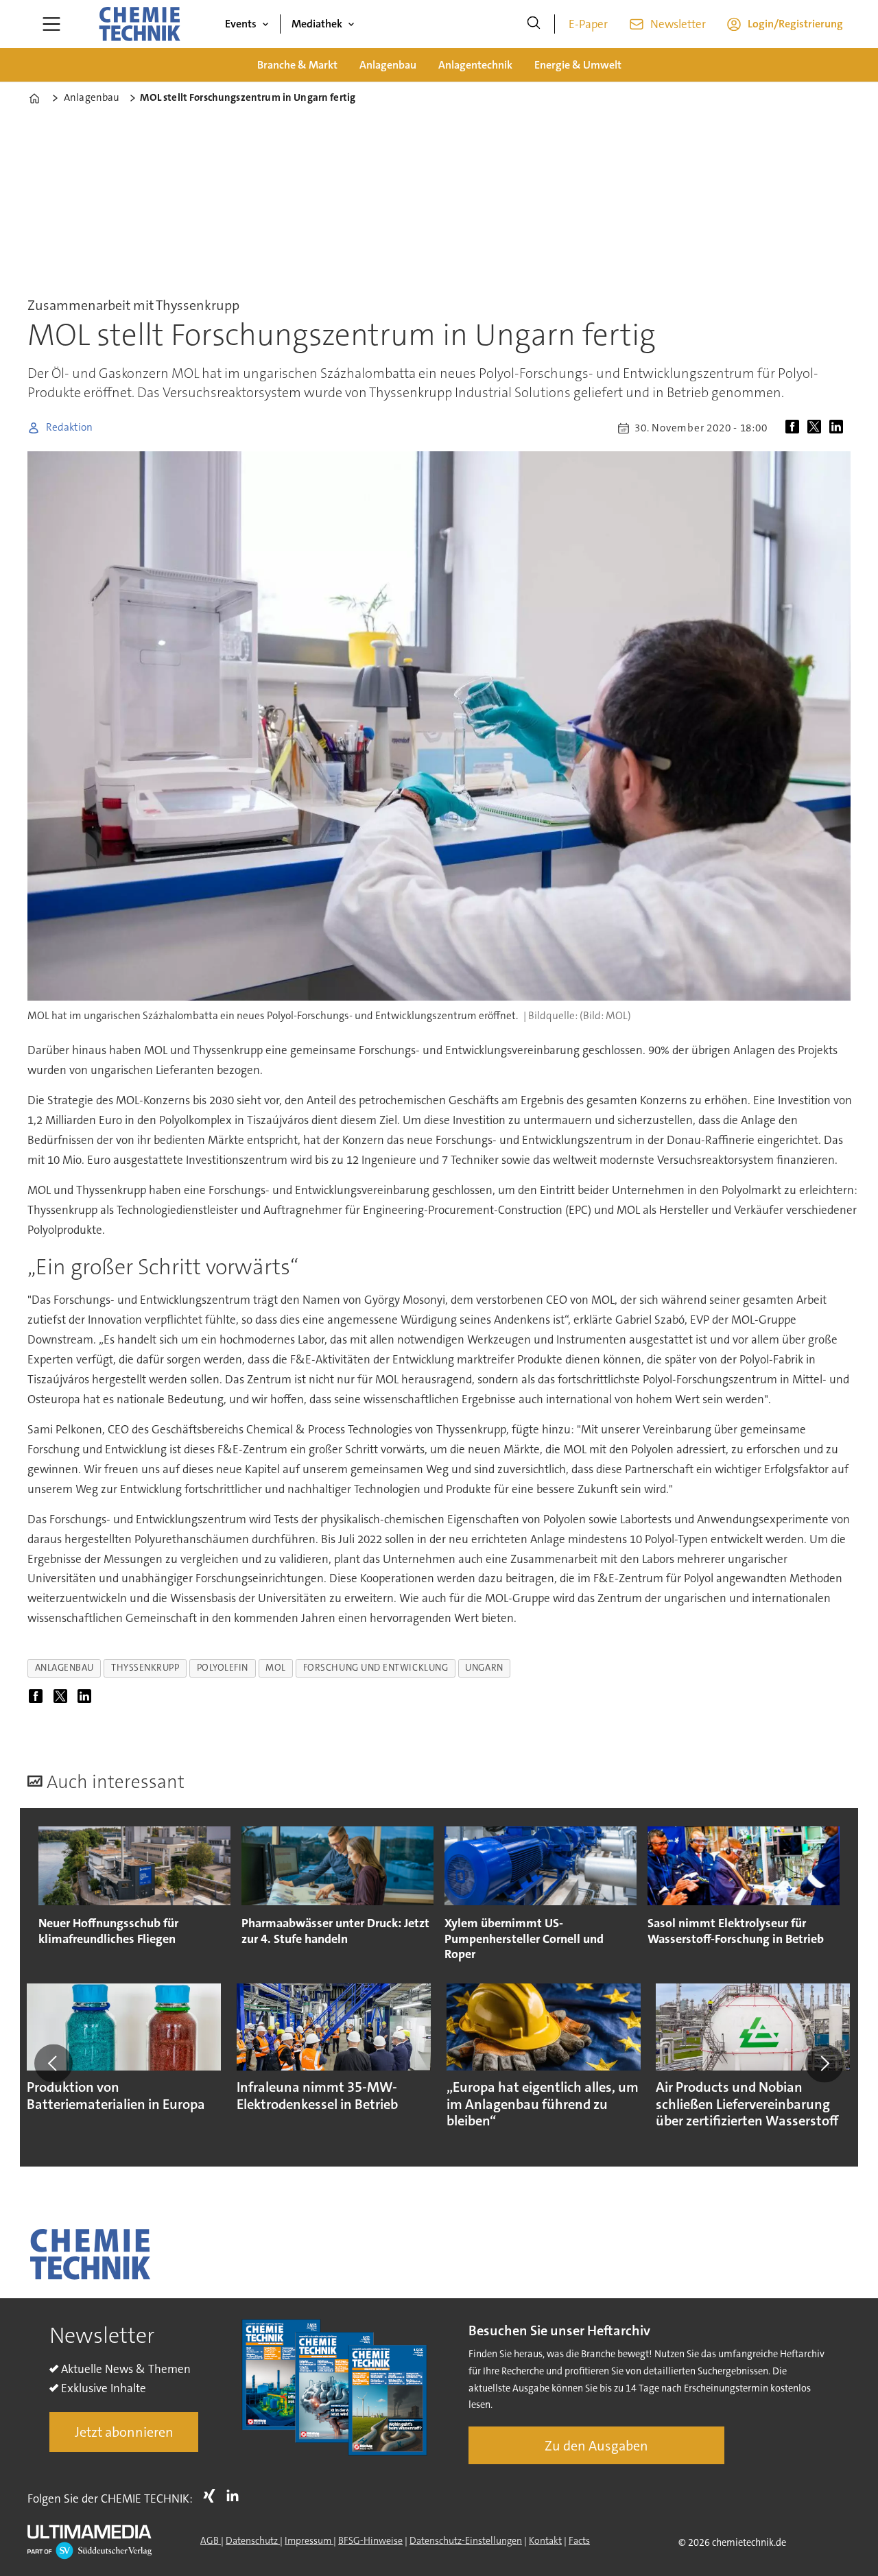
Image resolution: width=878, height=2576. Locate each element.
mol (276, 1668)
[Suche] (534, 24)
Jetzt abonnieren (124, 2432)
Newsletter (678, 24)
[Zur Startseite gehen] (139, 24)
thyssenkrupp (145, 1668)
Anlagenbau (388, 65)
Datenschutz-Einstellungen (466, 2540)
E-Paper (588, 24)
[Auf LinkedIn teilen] (839, 428)
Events (241, 24)
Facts (579, 2540)
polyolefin (223, 1668)
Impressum (309, 2540)
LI (236, 2496)
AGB (211, 2540)
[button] (54, 2063)
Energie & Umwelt (578, 65)
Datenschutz (253, 2540)
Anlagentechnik (475, 65)
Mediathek (317, 24)
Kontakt (545, 2540)
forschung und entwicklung (376, 1668)
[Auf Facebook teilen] (795, 428)
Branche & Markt (297, 65)
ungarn (484, 1668)
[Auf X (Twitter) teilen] (817, 428)
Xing (213, 2496)
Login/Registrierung (795, 24)
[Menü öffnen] (51, 24)
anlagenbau (64, 1668)
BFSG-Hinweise (370, 2540)
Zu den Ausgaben (596, 2446)
